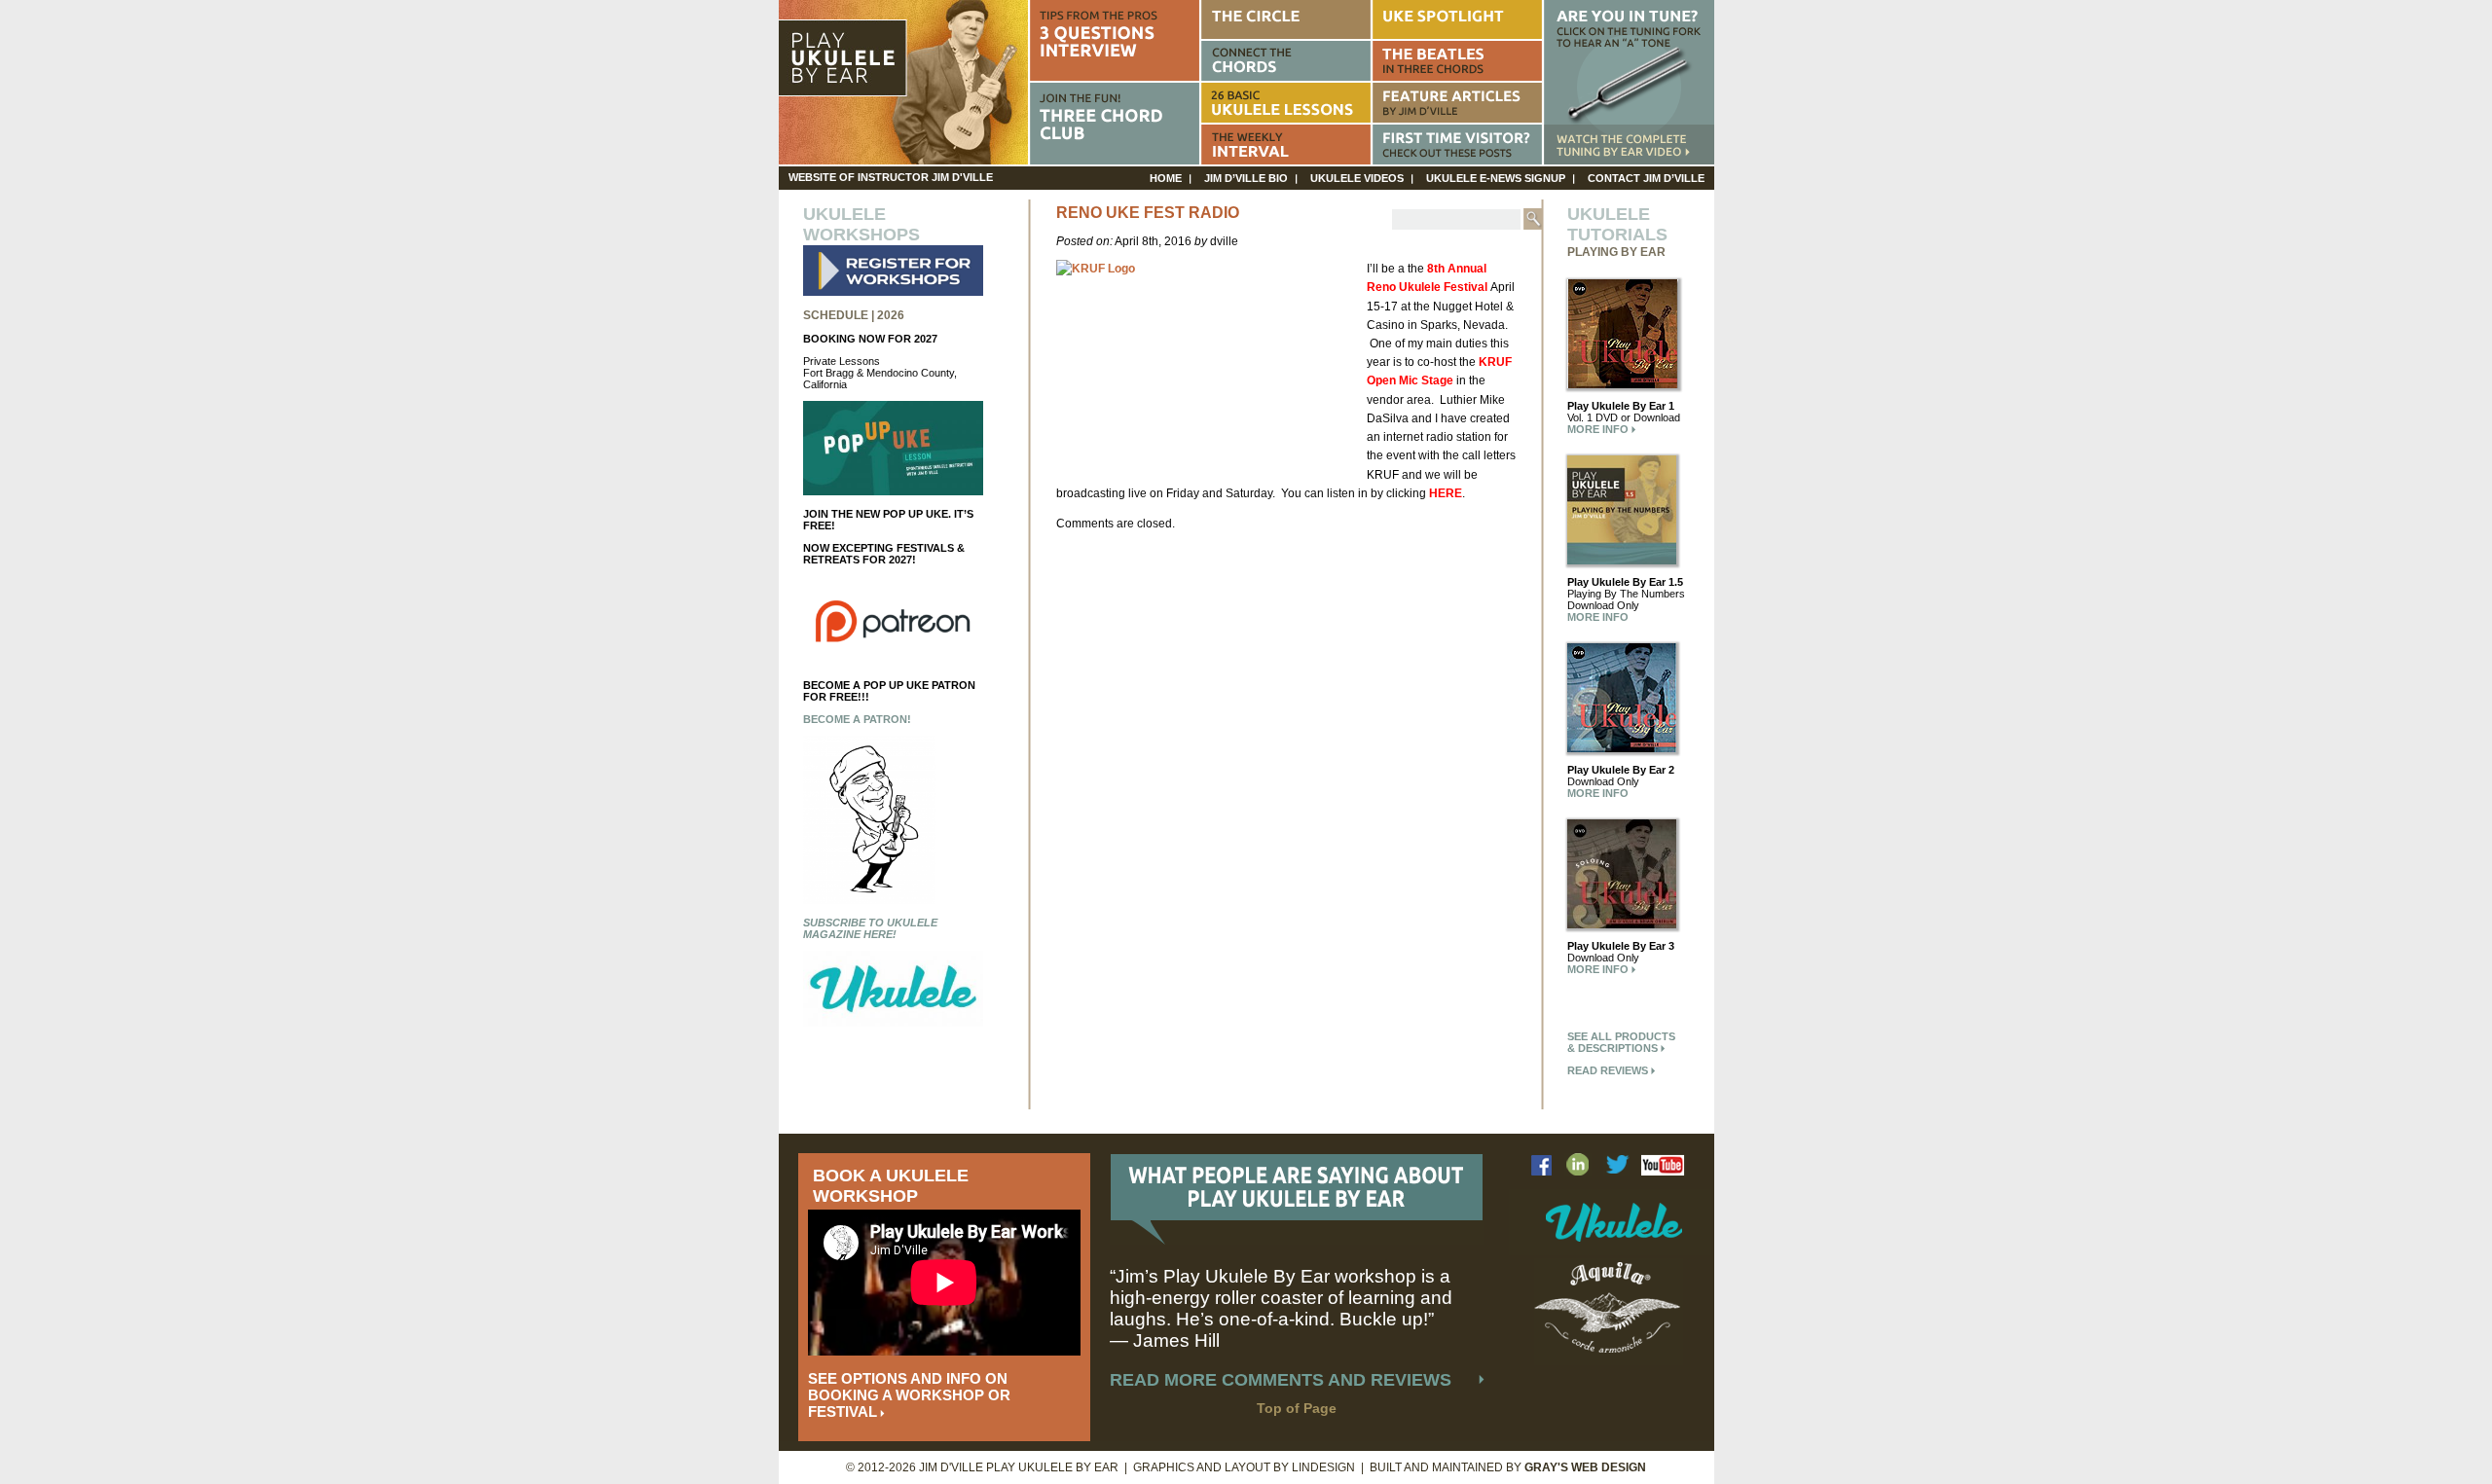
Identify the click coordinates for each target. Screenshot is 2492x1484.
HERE (1446, 493)
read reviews (1609, 1070)
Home (1166, 178)
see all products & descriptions (1621, 1042)
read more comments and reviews (1281, 1380)
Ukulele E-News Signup (1496, 178)
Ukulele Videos (1357, 178)
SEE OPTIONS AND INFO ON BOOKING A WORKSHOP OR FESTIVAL (909, 1395)
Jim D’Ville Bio (1246, 178)
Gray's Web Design (1585, 1467)
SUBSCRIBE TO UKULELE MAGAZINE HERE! (870, 928)
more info (1599, 429)
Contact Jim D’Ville (1646, 178)
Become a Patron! (857, 719)
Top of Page (1297, 1408)
